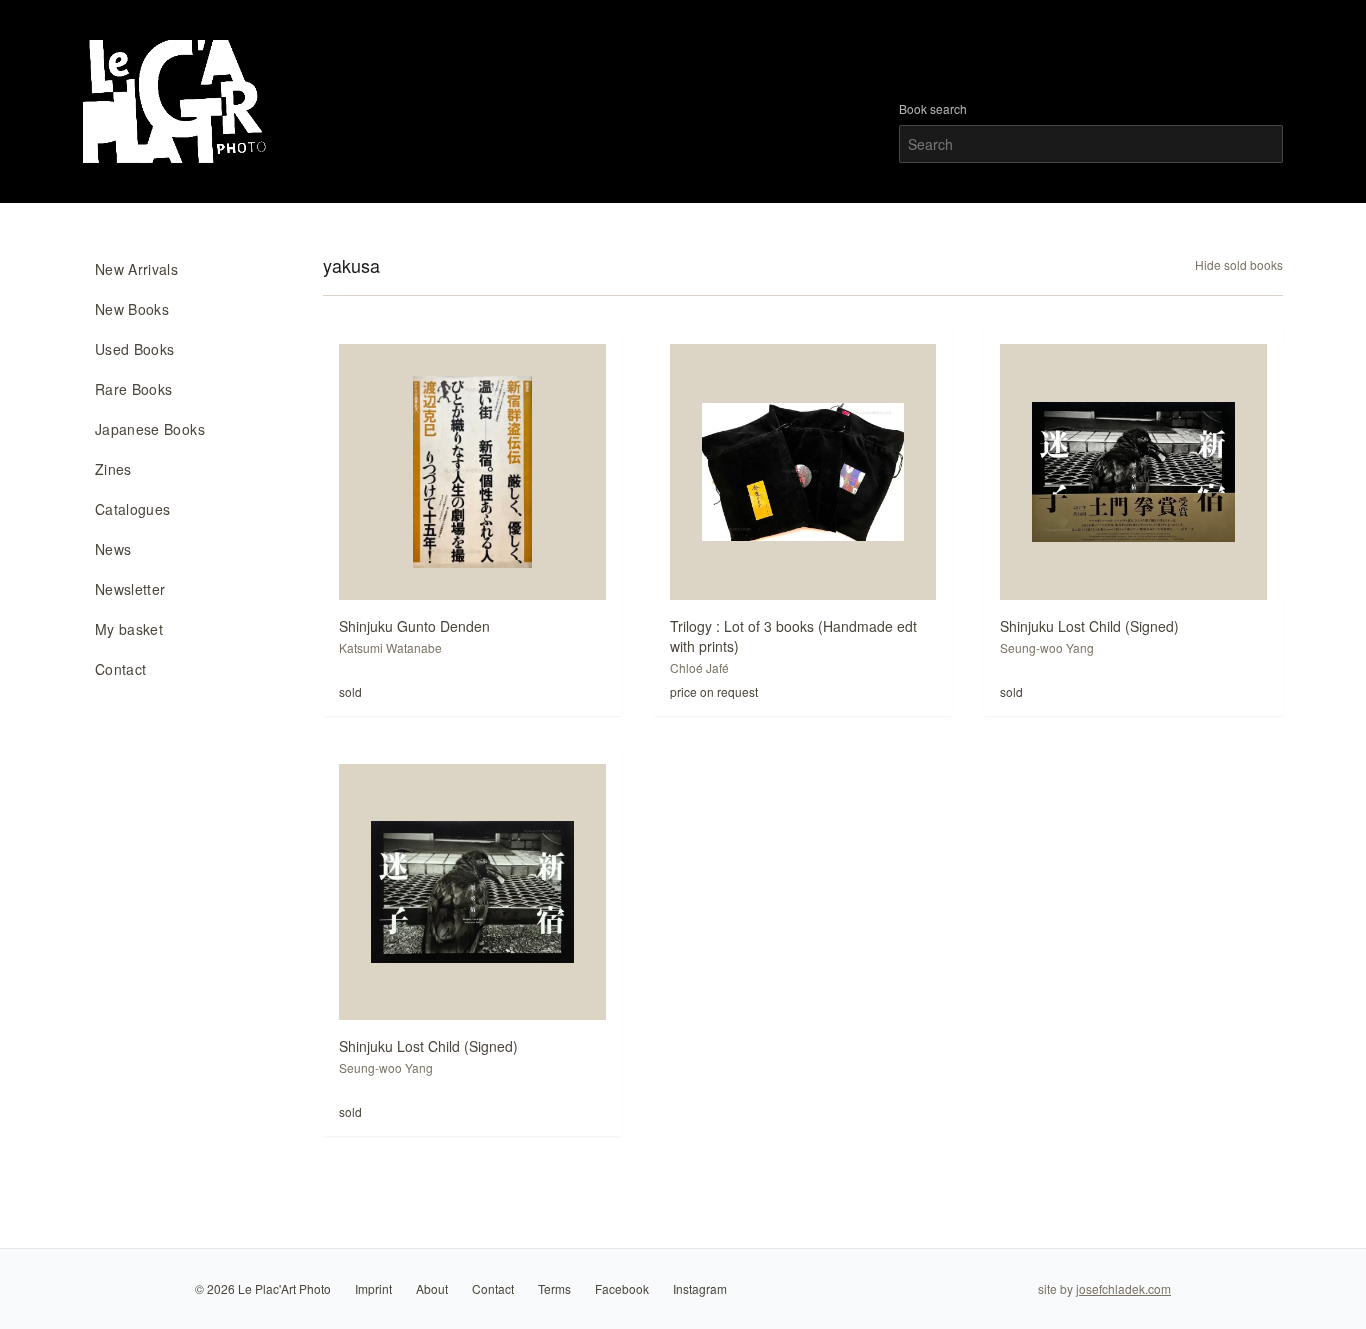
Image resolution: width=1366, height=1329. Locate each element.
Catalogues (133, 509)
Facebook (622, 1288)
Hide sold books (1239, 265)
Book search (933, 109)
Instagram (700, 1288)
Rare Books (134, 389)
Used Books (135, 349)
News (113, 549)
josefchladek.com (1123, 1288)
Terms (554, 1288)
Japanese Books (150, 429)
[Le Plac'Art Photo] (177, 101)
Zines (113, 469)
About (432, 1288)
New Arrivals (136, 269)
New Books (132, 309)
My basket (129, 629)
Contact (120, 669)
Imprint (373, 1288)
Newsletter (130, 589)
